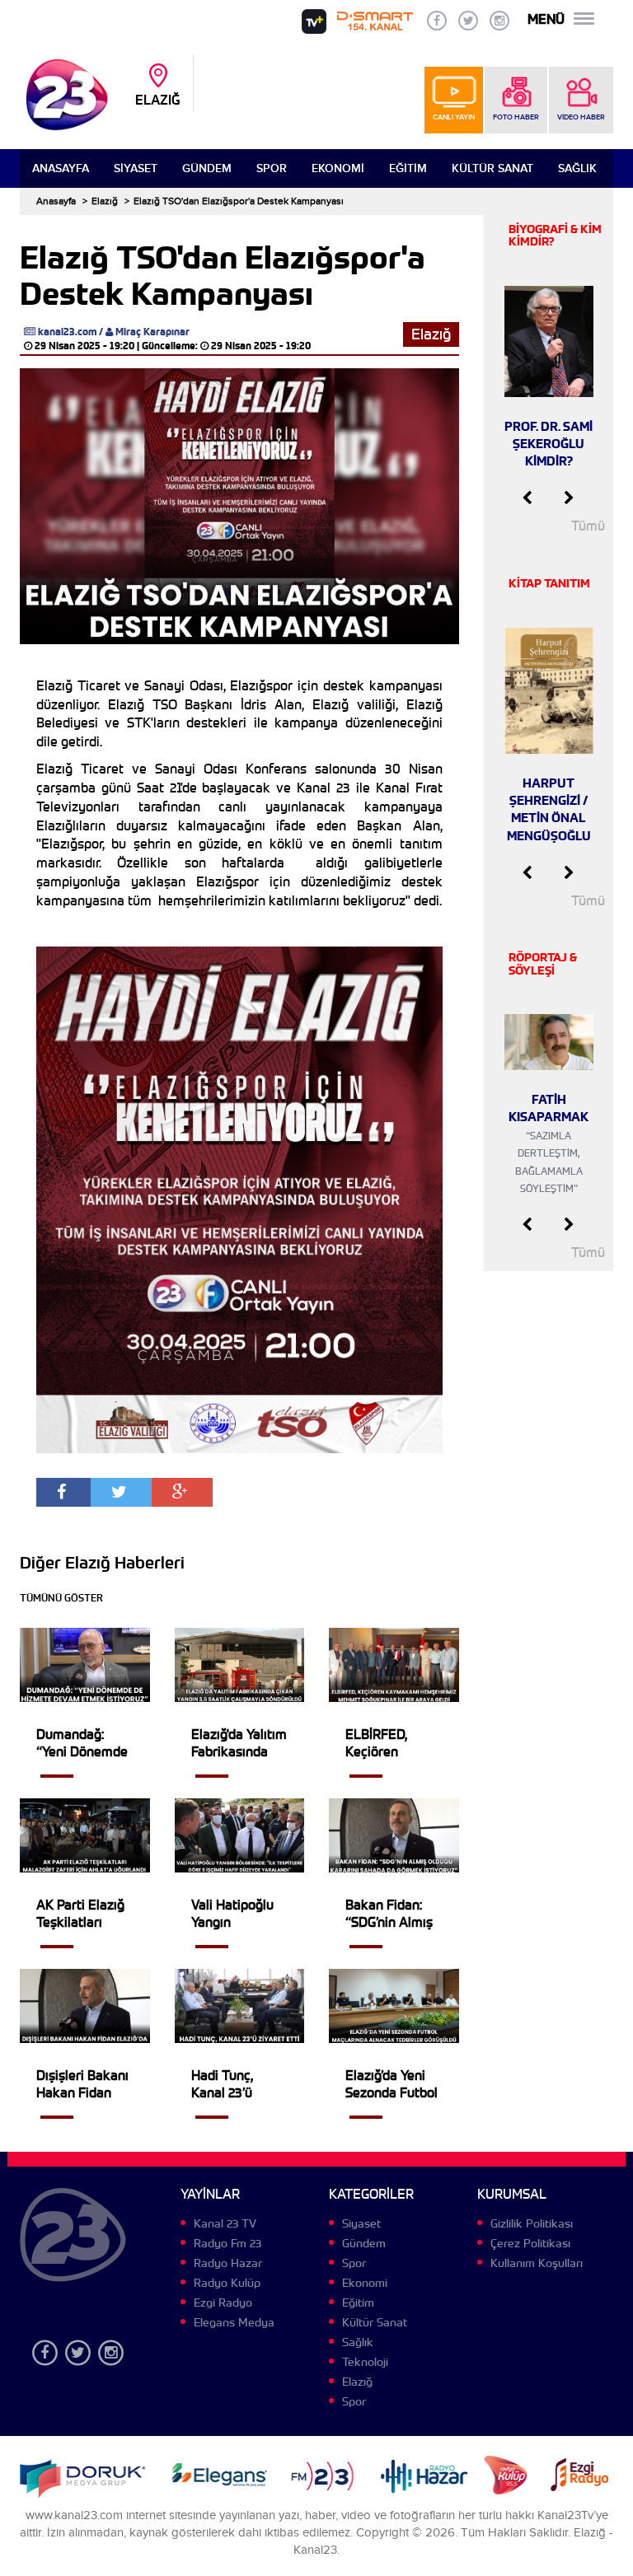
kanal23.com (67, 332)
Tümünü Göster (61, 1598)
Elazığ (105, 201)
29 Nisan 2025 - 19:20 (84, 346)
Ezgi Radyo (223, 2303)
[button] (527, 498)
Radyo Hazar (228, 2263)
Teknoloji (365, 2362)
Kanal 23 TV (225, 2223)
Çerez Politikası (530, 2243)
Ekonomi (338, 168)
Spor (272, 168)
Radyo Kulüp (227, 2283)
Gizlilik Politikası (532, 2223)
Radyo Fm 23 (227, 2243)
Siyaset (136, 168)
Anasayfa (61, 168)
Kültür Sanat (492, 168)
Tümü (588, 526)
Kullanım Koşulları (537, 2263)
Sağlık (577, 168)
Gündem (207, 168)
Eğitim (408, 168)
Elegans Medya (234, 2322)
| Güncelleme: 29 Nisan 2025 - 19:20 (224, 346)
